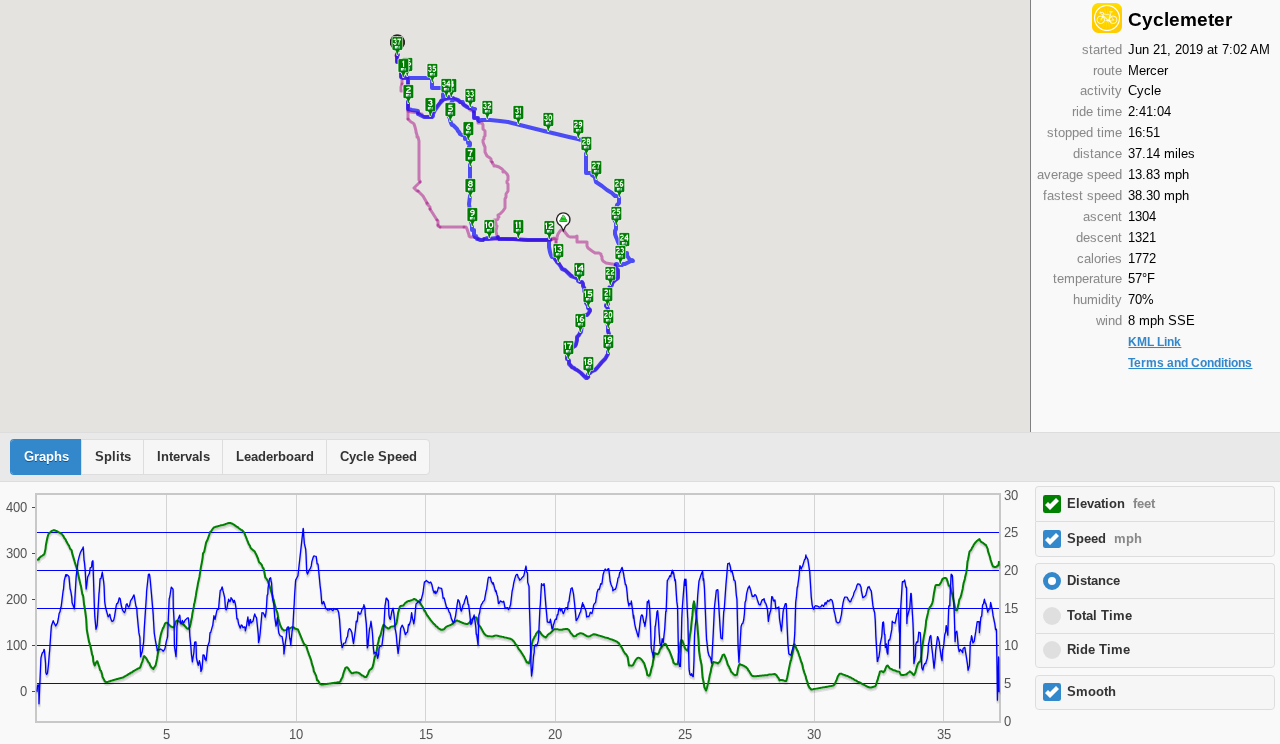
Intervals (183, 457)
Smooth (1091, 692)
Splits (113, 457)
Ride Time (1098, 650)
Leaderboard (275, 457)
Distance (1093, 581)
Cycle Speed (378, 457)
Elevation (1111, 504)
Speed (1104, 539)
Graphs (46, 457)
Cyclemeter (1180, 19)
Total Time (1099, 616)
